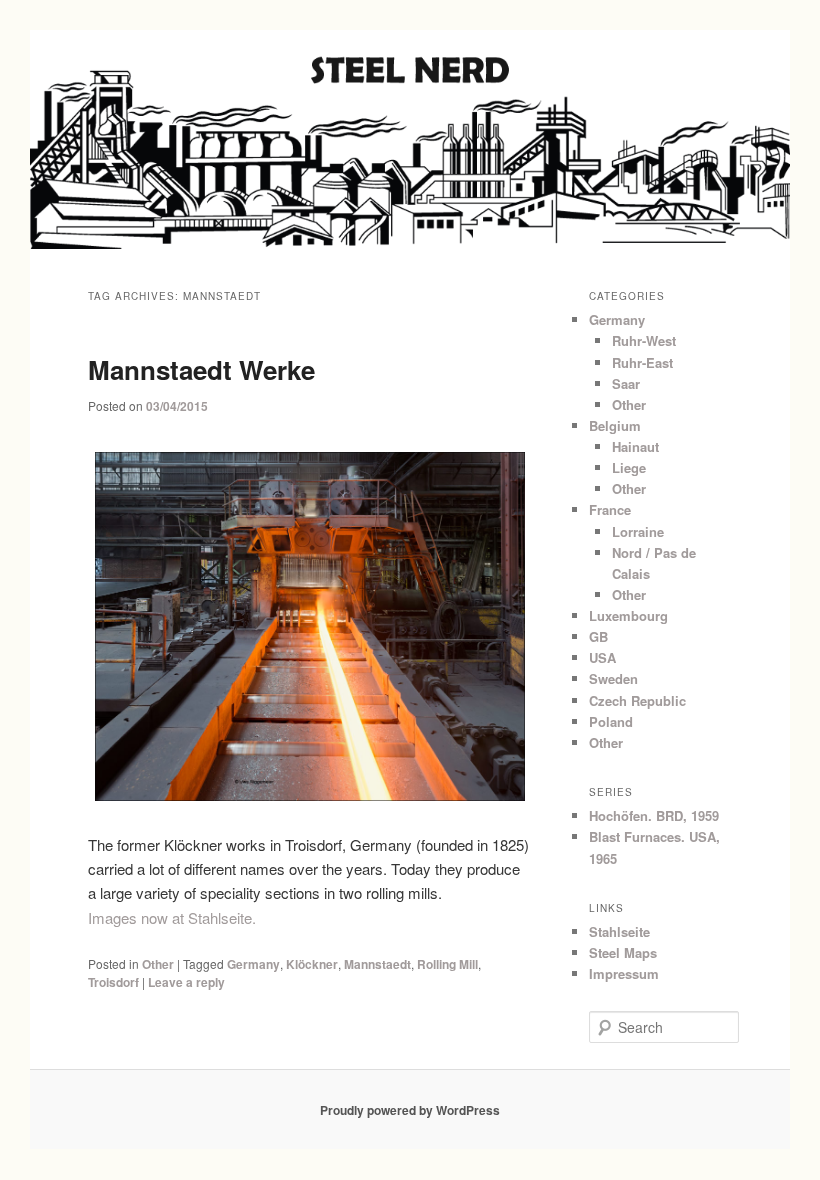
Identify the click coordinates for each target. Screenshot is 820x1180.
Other (158, 964)
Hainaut (635, 446)
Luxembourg (628, 615)
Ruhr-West (644, 340)
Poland (611, 721)
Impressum (624, 973)
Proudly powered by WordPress (410, 1110)
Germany (253, 964)
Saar (626, 383)
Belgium (615, 425)
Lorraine (638, 531)
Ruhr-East (642, 362)
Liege (629, 467)
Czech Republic (637, 700)
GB (598, 636)
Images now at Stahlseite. (172, 917)
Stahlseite (619, 931)
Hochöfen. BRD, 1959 (654, 815)
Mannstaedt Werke (201, 369)
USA (602, 657)
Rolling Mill (447, 964)
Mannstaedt (377, 964)
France (610, 509)
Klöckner (312, 964)
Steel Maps (623, 952)
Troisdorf (113, 982)
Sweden (613, 678)
